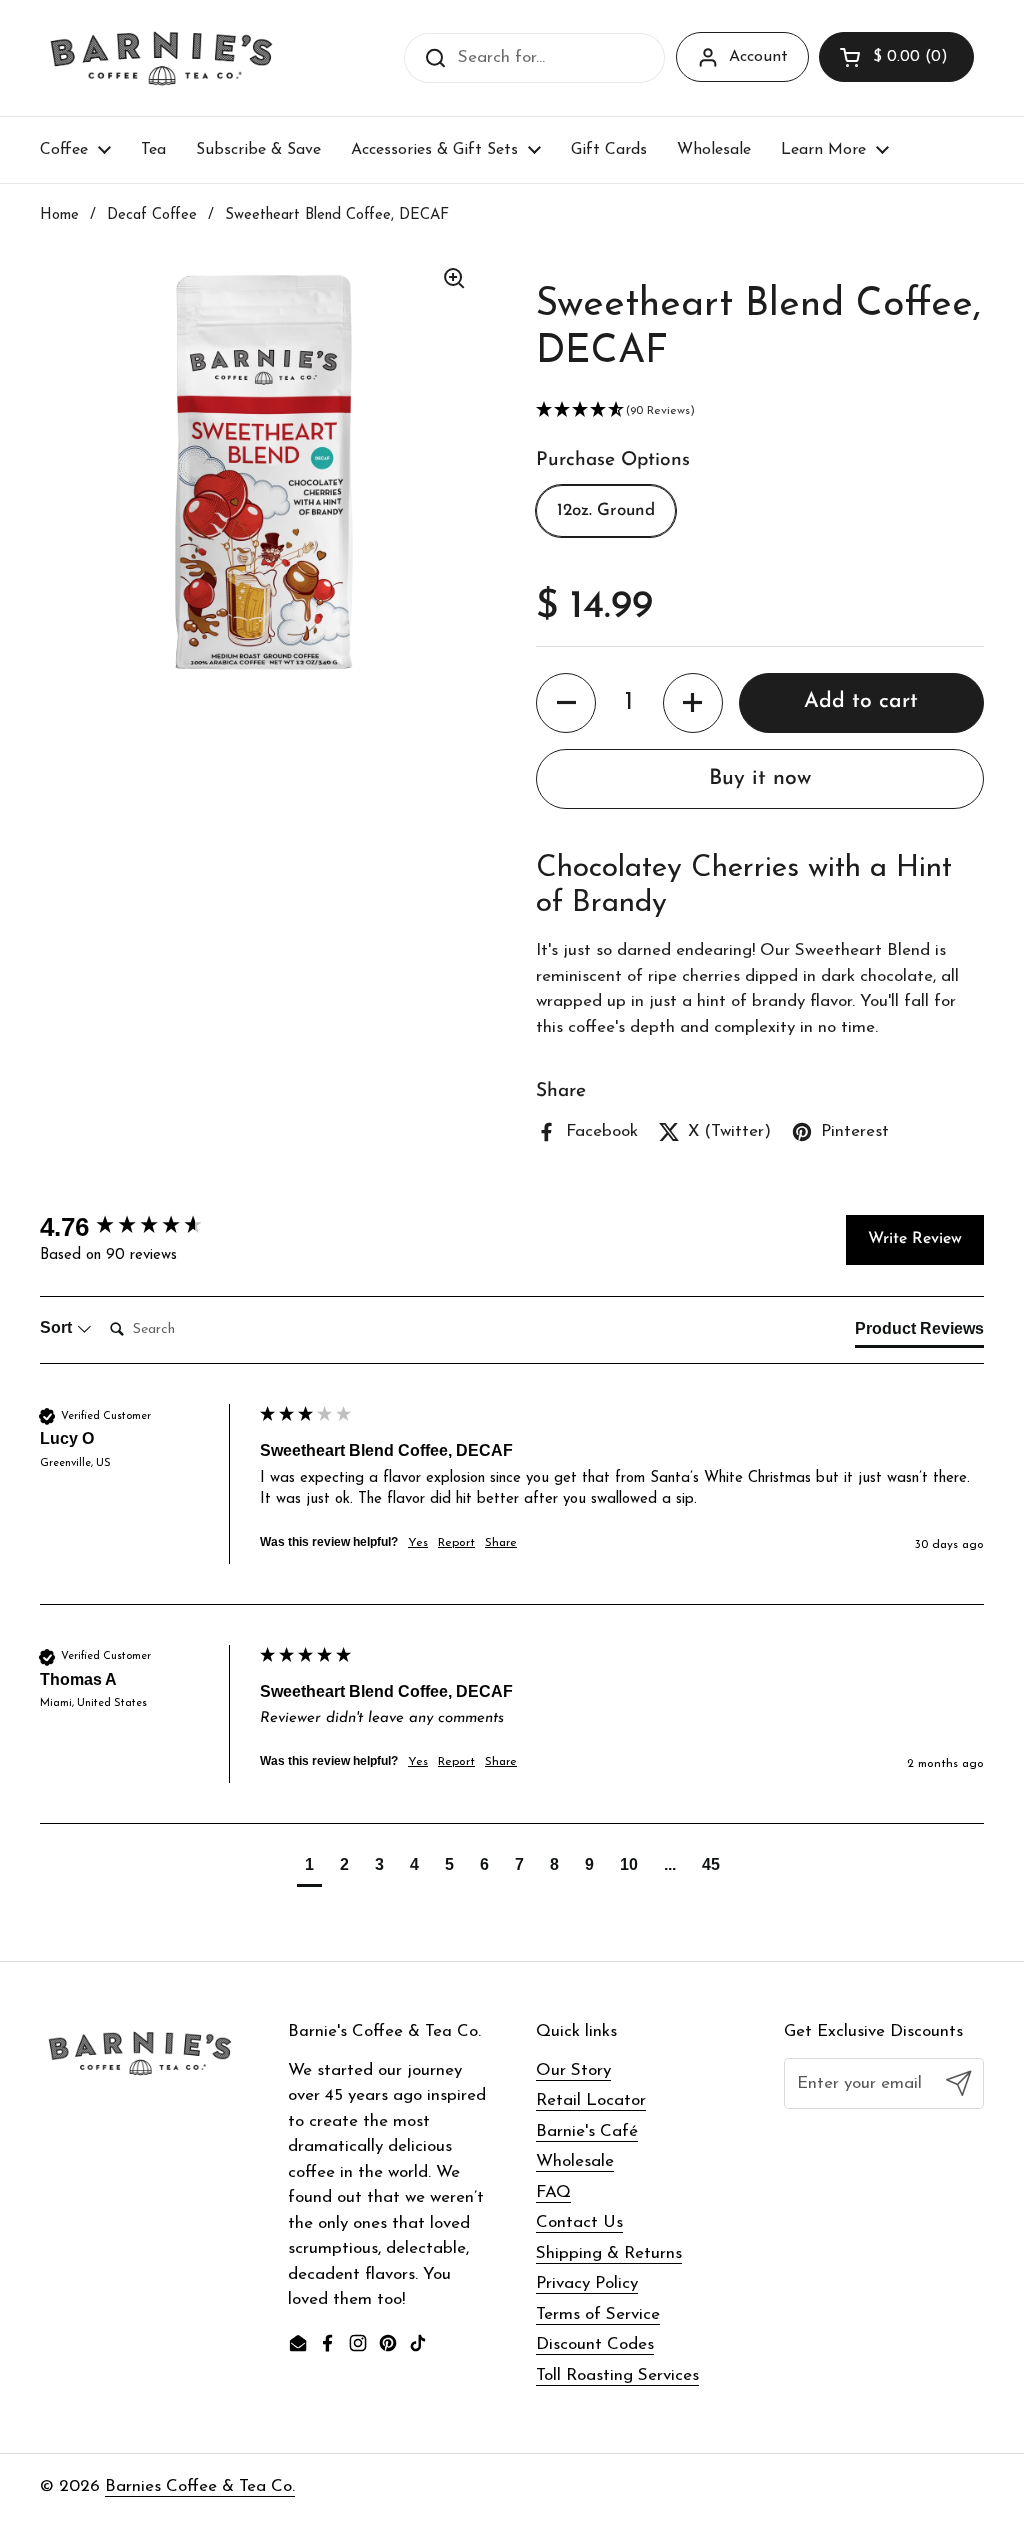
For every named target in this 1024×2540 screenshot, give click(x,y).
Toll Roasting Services (617, 2375)
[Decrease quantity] (566, 703)
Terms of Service (598, 2314)
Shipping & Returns (609, 2253)
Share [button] (501, 1543)
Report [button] (456, 1543)
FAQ (553, 2192)
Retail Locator (591, 2100)
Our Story (573, 2070)
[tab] (919, 1333)
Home (59, 215)
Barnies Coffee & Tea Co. (200, 2486)
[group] (145, 1227)
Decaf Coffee (152, 215)
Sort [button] (58, 1327)
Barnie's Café (587, 2131)
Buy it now (760, 778)
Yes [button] (418, 1543)
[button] (896, 57)
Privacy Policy (587, 2283)
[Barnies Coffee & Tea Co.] (161, 58)
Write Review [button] (915, 1239)
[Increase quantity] (693, 703)
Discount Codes (595, 2344)
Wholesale (575, 2161)
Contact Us (579, 2222)
